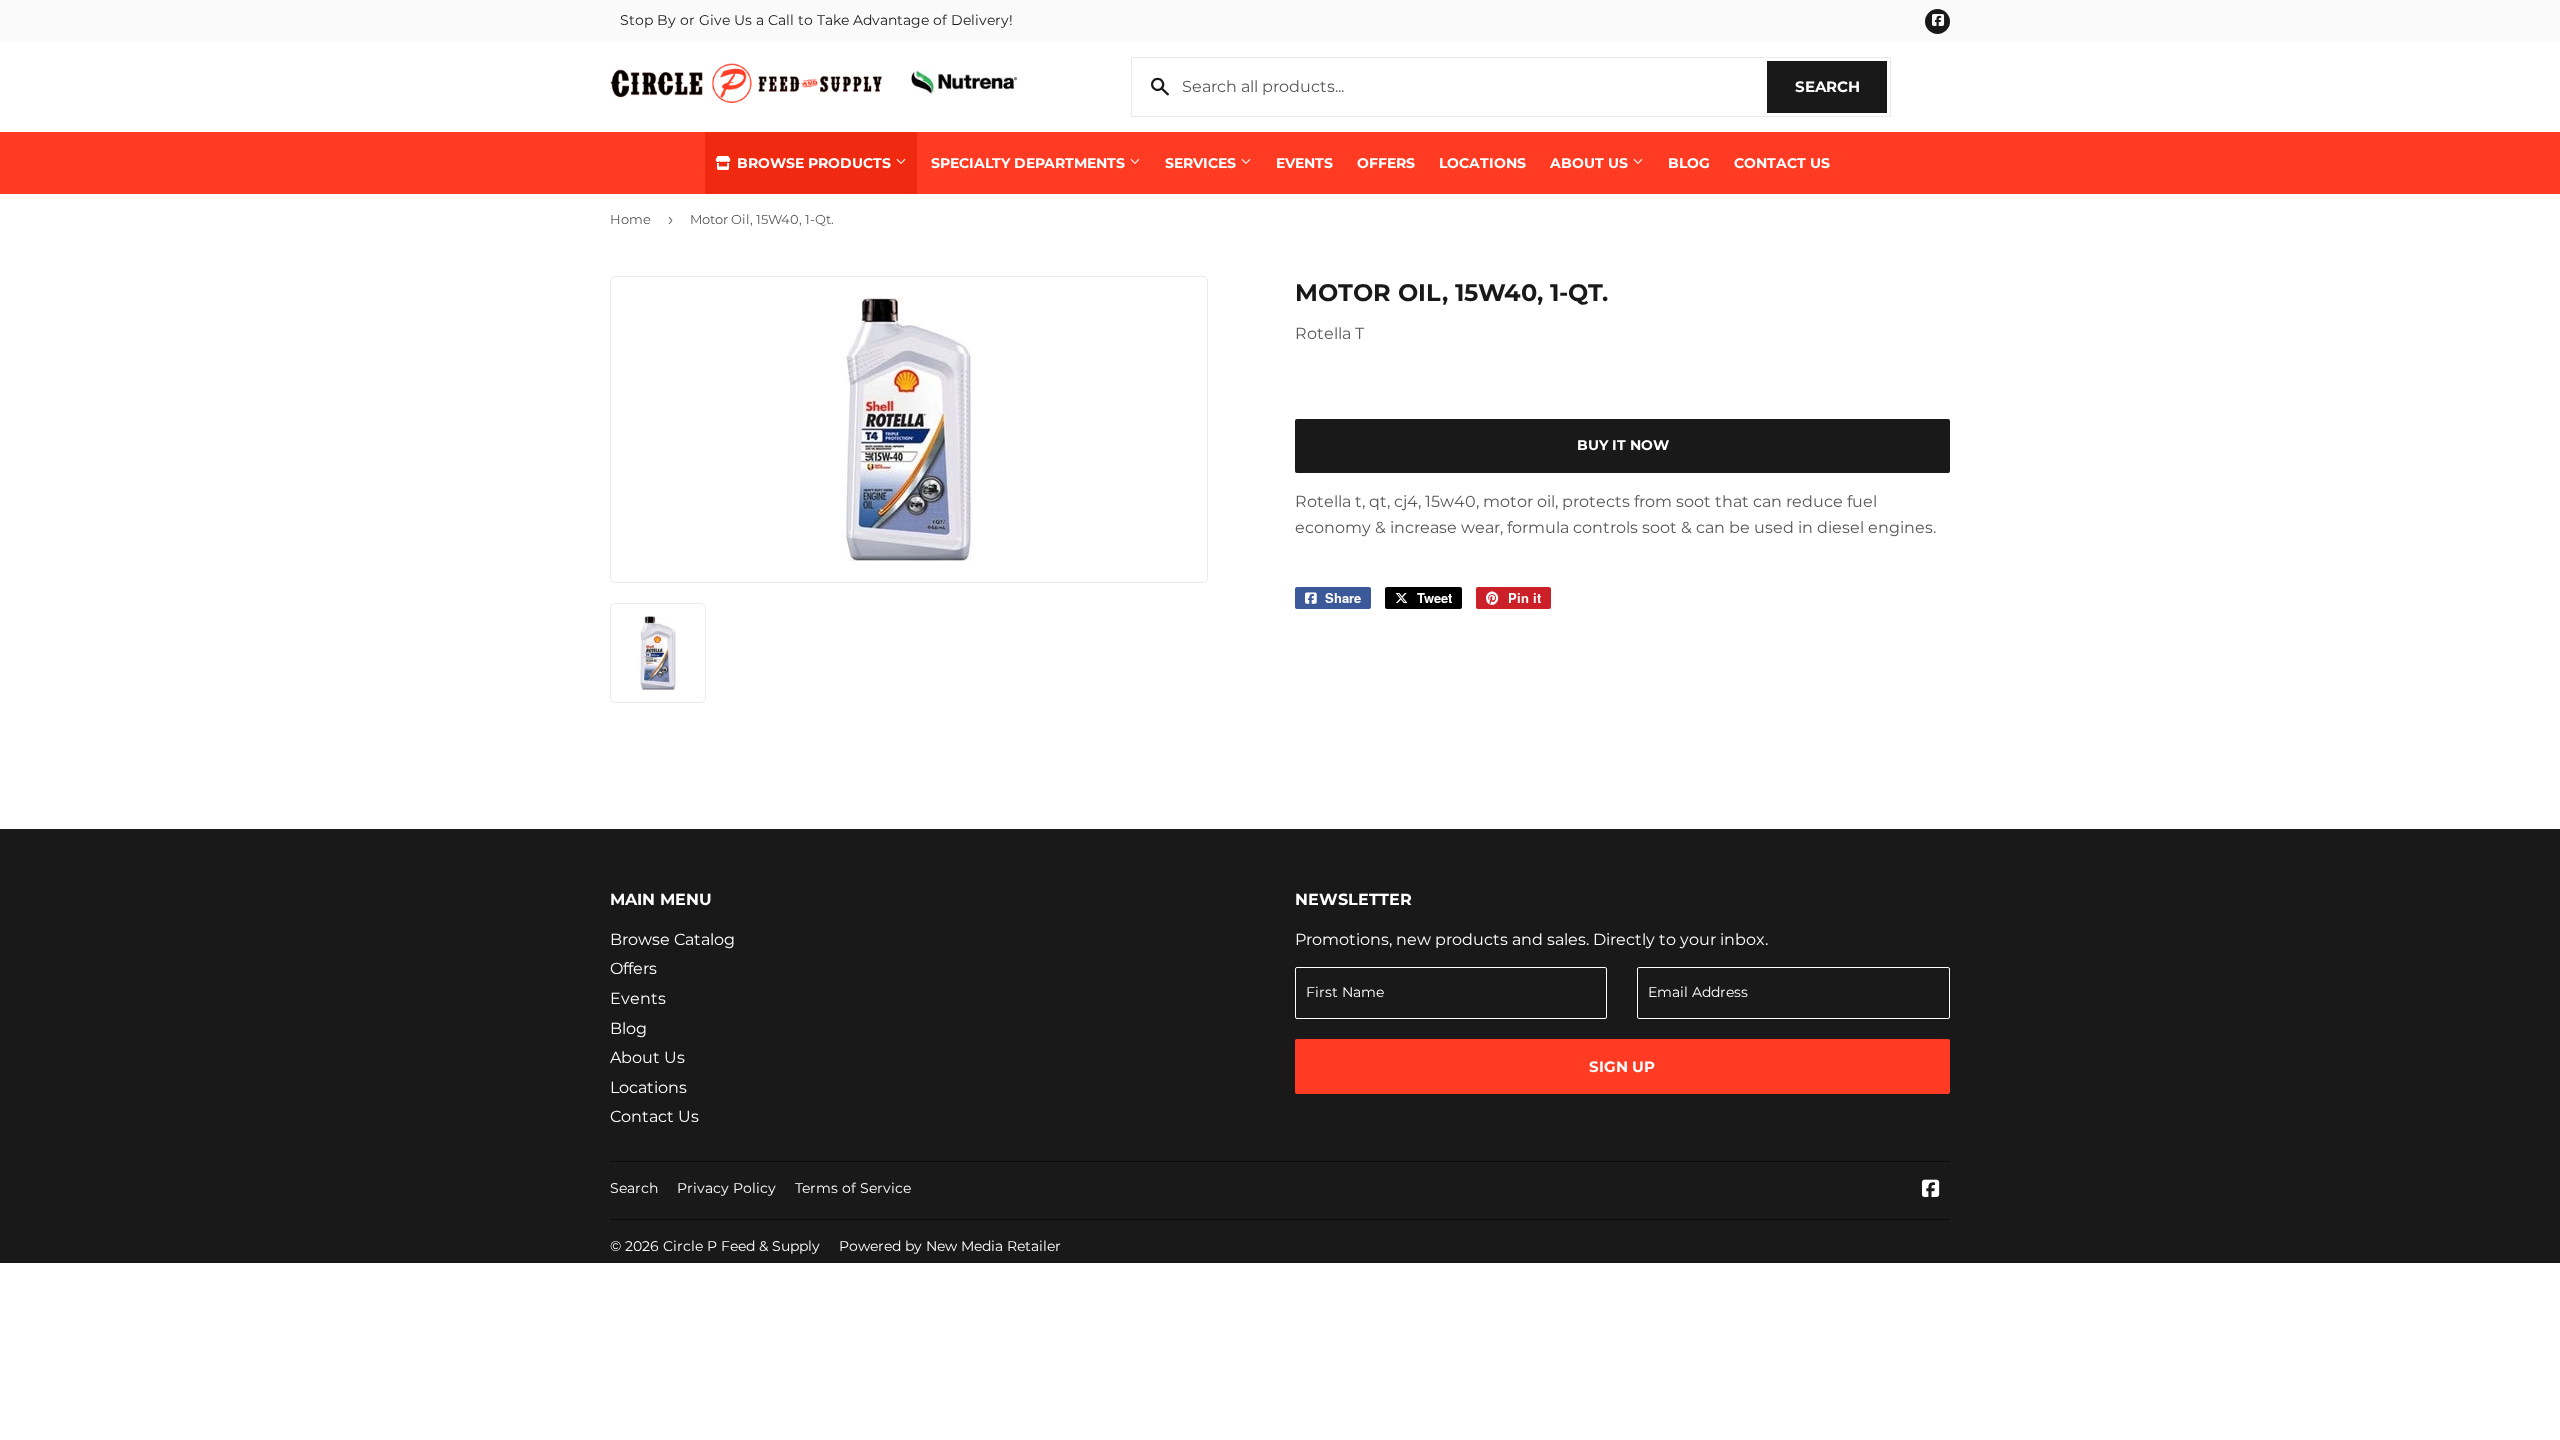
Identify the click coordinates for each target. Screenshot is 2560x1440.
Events (1304, 163)
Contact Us (1782, 163)
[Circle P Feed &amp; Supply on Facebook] (1931, 1190)
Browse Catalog (672, 939)
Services (1202, 163)
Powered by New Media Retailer (950, 1246)
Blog (1689, 163)
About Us (1591, 163)
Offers (1386, 163)
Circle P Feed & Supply (741, 1246)
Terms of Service (853, 1188)
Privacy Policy (726, 1188)
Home (630, 219)
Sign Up (1622, 1066)
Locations (1482, 163)
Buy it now (1623, 445)
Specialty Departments (1030, 163)
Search (1841, 86)
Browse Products (814, 163)
